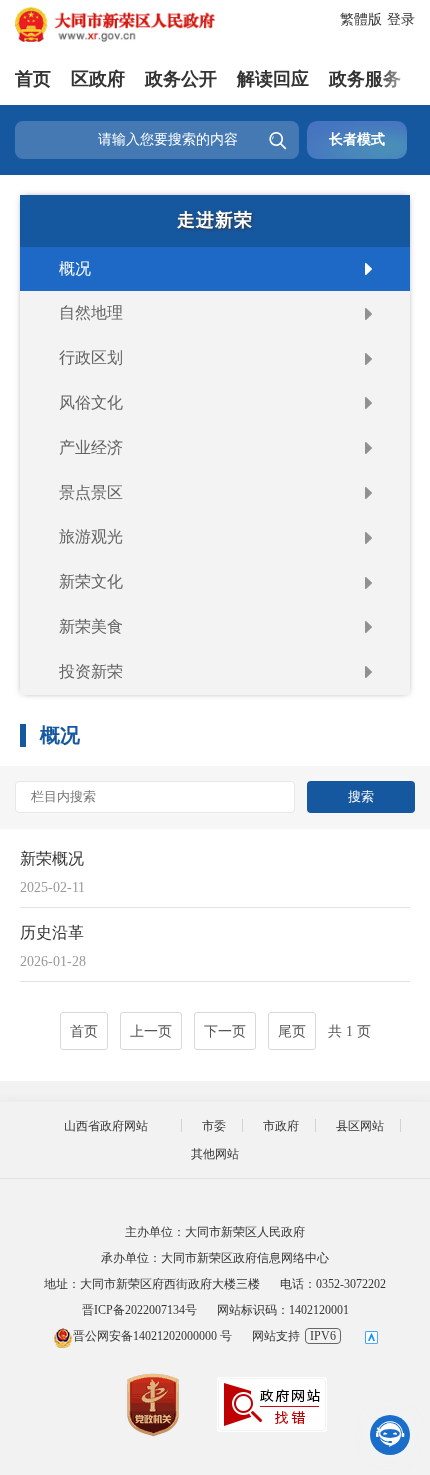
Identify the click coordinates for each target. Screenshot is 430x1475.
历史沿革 (52, 932)
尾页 (292, 1031)
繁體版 (361, 19)
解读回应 (273, 79)
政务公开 (181, 79)
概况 (75, 268)
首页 (33, 79)
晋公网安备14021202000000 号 (152, 1336)
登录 (401, 19)
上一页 (151, 1031)
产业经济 (91, 447)
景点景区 (91, 492)
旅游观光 (91, 536)
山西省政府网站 (106, 1126)
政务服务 (365, 79)
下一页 (225, 1031)
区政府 (98, 79)
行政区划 (91, 357)
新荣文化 (91, 581)
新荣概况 (52, 858)
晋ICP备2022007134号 (139, 1310)
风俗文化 (91, 402)
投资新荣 (91, 671)
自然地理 (91, 312)
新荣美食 (91, 626)
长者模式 (357, 139)
